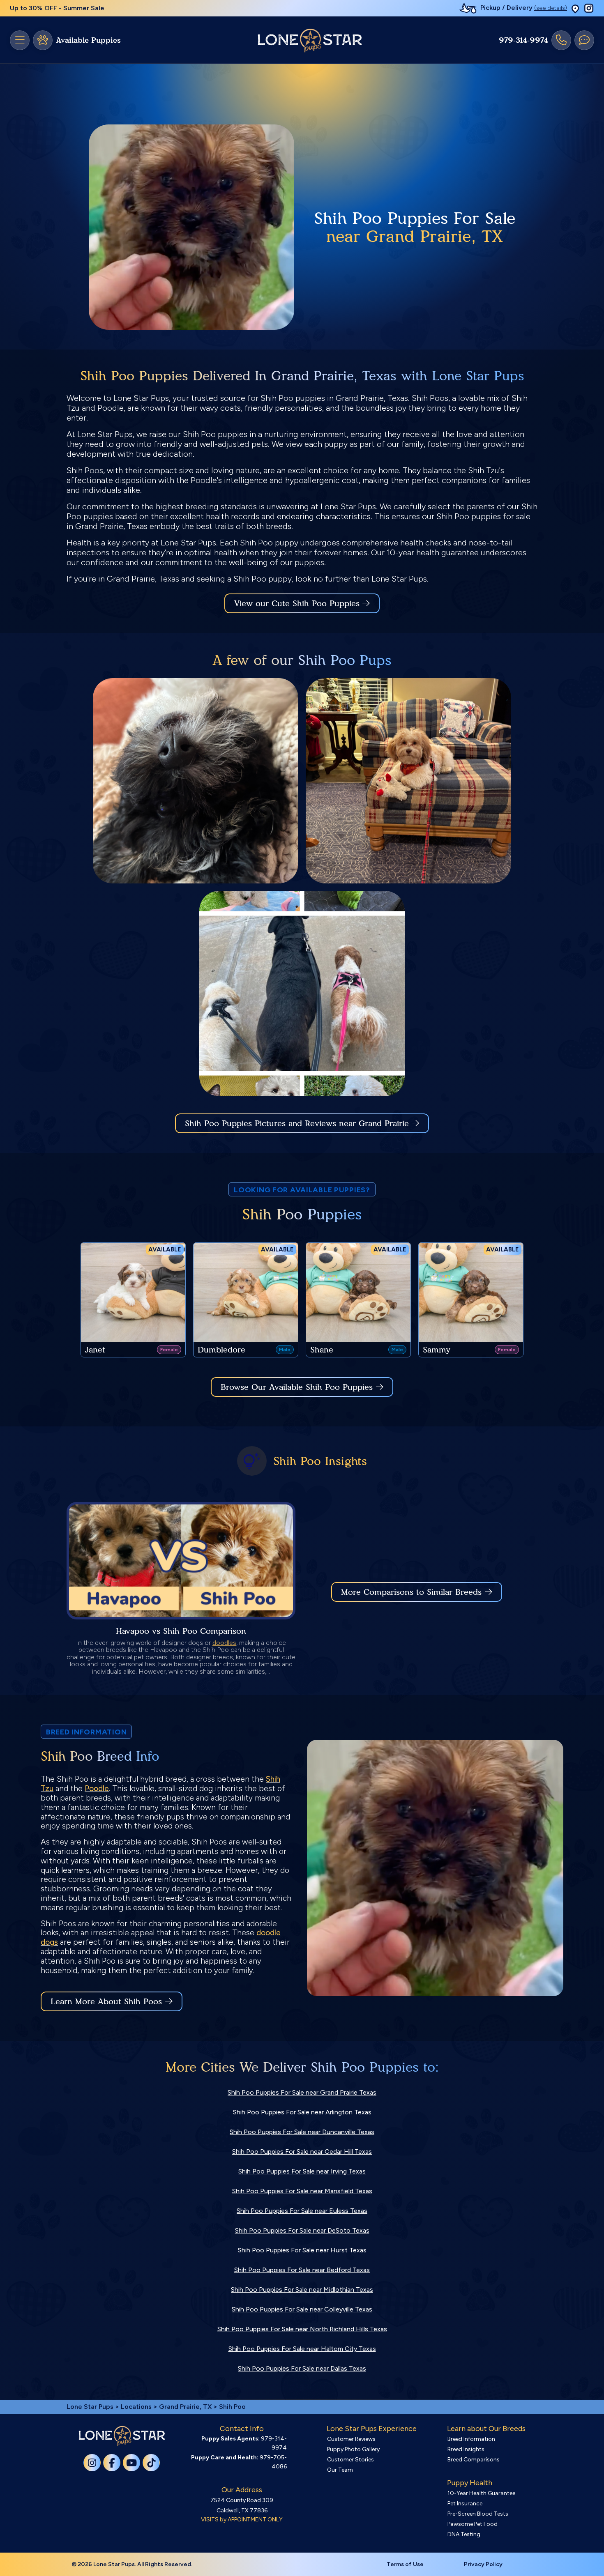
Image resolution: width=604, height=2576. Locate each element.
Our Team (340, 2470)
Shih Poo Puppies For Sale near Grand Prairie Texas (302, 2092)
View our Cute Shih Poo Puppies (298, 603)
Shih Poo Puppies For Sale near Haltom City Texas (302, 2349)
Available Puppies (88, 40)
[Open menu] (20, 40)
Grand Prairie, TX (186, 2407)
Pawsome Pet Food (473, 2524)
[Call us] (561, 40)
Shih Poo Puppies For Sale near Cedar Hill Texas (302, 2152)
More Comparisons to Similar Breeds (411, 1592)
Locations (136, 2407)
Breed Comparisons (474, 2460)
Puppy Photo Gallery (353, 2449)
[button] (575, 8)
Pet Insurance (465, 2504)
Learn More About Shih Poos (106, 2001)
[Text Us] (584, 40)
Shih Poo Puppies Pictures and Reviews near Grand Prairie (298, 1123)
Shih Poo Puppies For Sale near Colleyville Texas (302, 2309)
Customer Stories (350, 2460)
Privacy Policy (483, 2564)
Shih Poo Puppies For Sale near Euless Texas (302, 2211)
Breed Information (471, 2439)
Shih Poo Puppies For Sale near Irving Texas (302, 2171)
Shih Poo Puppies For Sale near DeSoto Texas (302, 2230)
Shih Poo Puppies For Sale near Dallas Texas (302, 2368)
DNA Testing (464, 2534)
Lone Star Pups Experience (372, 2429)
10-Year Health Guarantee (481, 2493)
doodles (224, 1643)
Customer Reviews (351, 2439)
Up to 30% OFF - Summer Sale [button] (57, 8)
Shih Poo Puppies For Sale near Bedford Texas (302, 2270)
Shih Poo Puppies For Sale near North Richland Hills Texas (302, 2329)
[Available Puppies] (43, 40)
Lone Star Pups (90, 2407)
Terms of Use (405, 2564)
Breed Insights (466, 2449)
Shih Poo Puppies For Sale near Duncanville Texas (302, 2132)
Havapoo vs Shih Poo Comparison (181, 1631)
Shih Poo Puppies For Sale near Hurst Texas (302, 2250)
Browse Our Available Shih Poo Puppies (297, 1387)
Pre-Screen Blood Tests (478, 2514)
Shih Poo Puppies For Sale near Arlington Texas (302, 2112)
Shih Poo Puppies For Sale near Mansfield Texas (302, 2191)
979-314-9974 (523, 40)
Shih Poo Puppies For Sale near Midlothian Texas (302, 2290)
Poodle (97, 1788)
